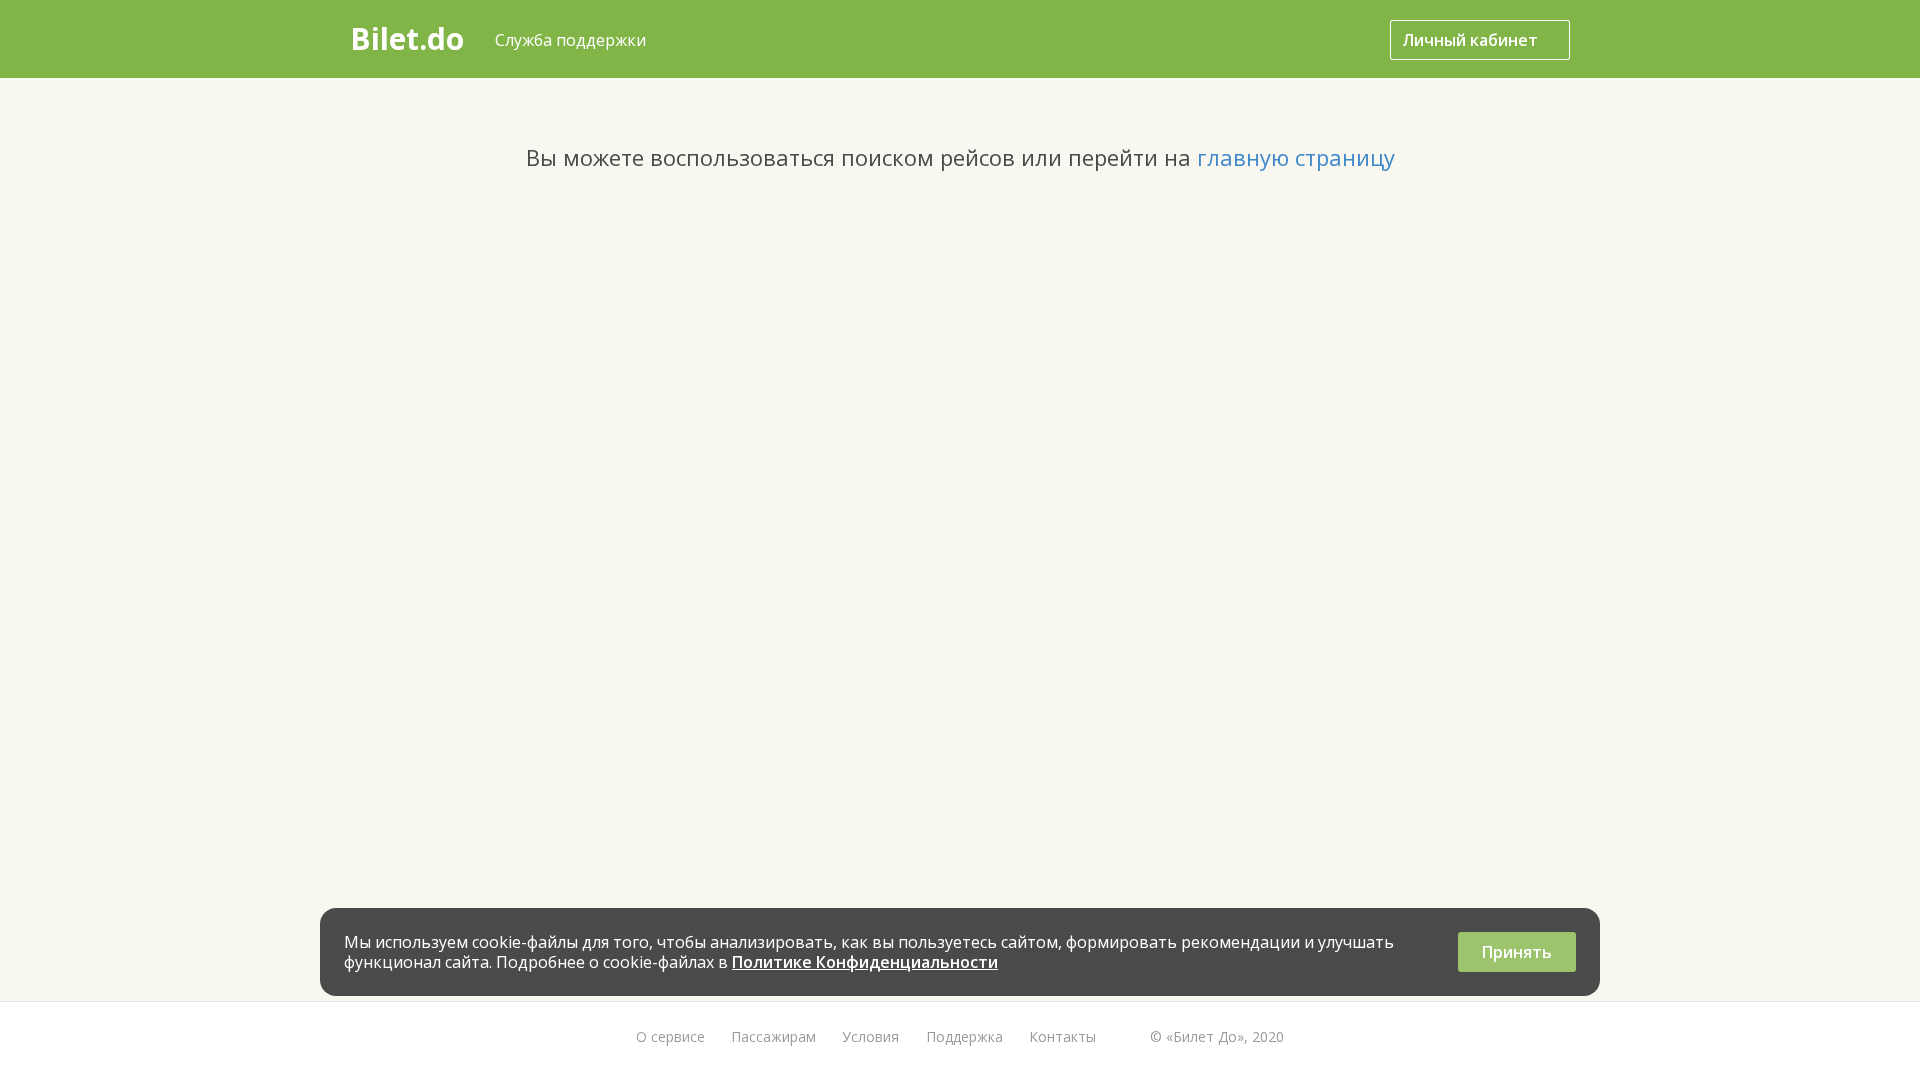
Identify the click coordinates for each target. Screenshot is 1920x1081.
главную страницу (1296, 157)
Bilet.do (407, 38)
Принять (1517, 952)
